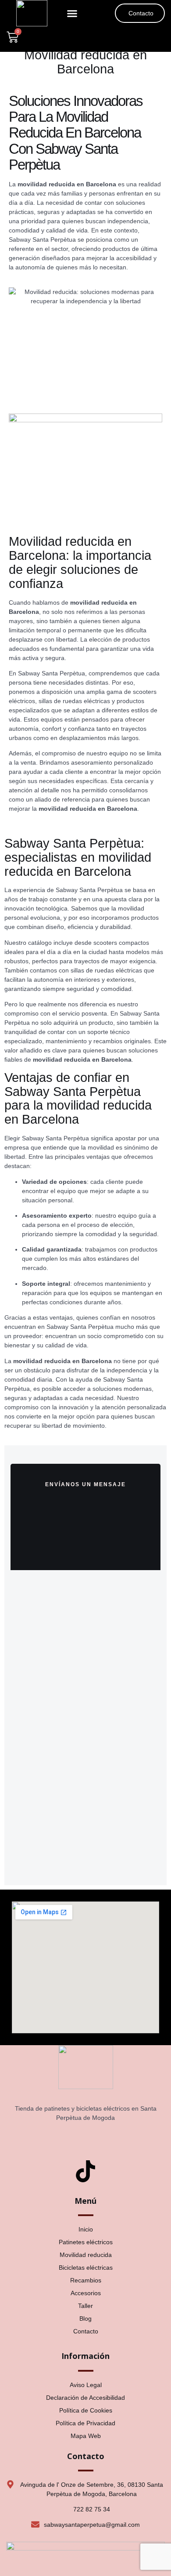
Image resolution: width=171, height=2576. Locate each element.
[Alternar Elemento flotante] (32, 2553)
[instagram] (85, 2138)
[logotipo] (32, 13)
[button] (72, 13)
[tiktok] (85, 2173)
